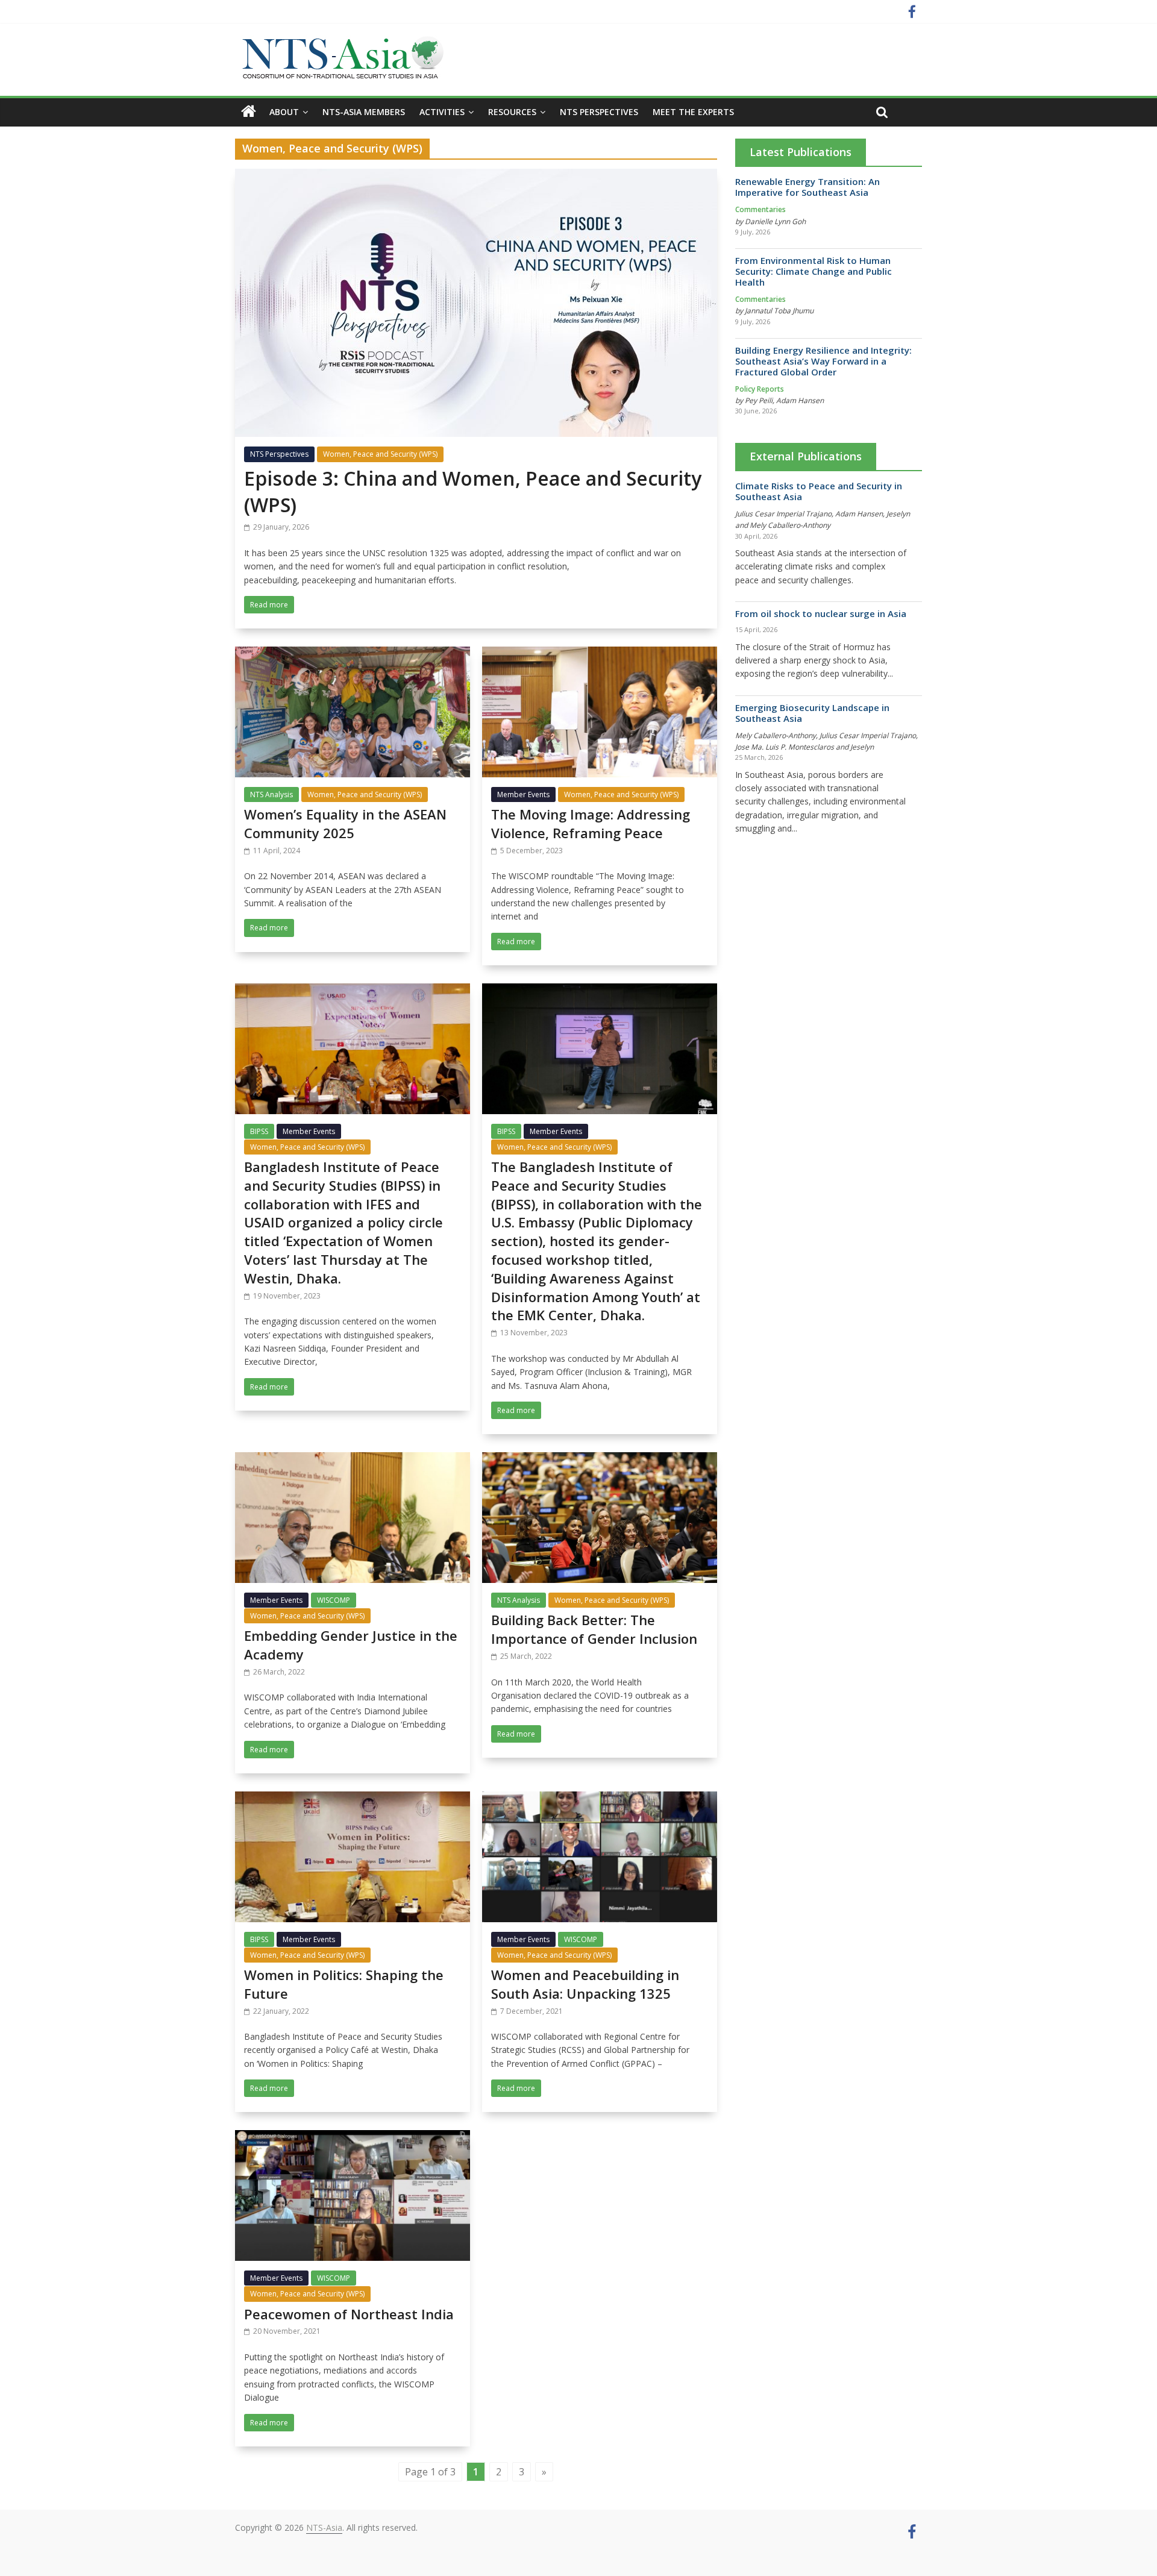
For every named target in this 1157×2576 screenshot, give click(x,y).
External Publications (806, 456)
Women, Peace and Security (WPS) (380, 454)
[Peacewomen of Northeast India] (353, 2137)
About (284, 112)
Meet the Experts (693, 112)
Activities (442, 112)
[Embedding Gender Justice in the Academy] (353, 1459)
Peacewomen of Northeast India (349, 2314)
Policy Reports (760, 389)
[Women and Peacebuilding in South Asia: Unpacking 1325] (600, 1799)
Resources (512, 112)
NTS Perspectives (599, 112)
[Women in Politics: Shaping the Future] (353, 1799)
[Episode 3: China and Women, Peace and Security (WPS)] (476, 176)
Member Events (523, 794)
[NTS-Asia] (340, 42)
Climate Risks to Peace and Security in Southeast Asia (819, 491)
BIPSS (259, 1131)
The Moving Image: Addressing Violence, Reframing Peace (591, 823)
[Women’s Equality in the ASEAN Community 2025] (353, 654)
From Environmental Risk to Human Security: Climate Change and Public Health (814, 271)
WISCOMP (334, 1600)
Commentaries (760, 209)
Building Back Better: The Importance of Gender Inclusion (594, 1629)
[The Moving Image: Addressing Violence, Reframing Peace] (600, 654)
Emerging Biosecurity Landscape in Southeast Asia (812, 713)
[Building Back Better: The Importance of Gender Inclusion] (600, 1459)
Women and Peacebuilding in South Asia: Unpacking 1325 (585, 1984)
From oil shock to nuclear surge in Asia (821, 613)
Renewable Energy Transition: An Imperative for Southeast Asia (807, 187)
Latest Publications (801, 152)
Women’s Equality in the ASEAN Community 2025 (345, 823)
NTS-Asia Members (364, 112)
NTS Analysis (271, 794)
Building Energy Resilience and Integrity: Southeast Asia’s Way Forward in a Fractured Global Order (823, 361)
